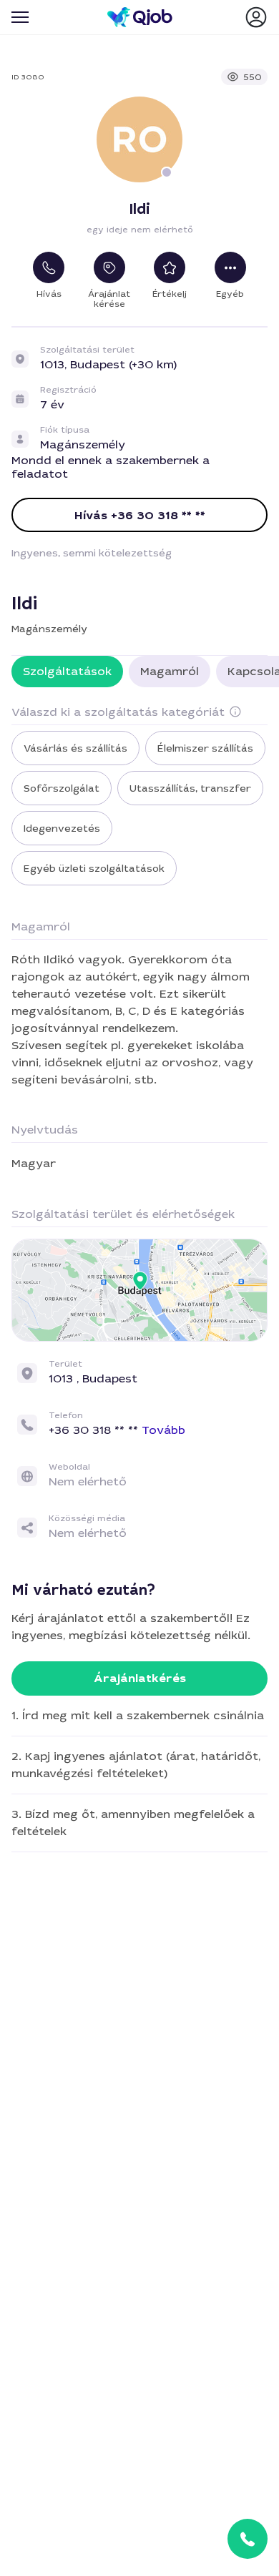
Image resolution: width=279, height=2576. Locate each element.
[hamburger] (20, 17)
